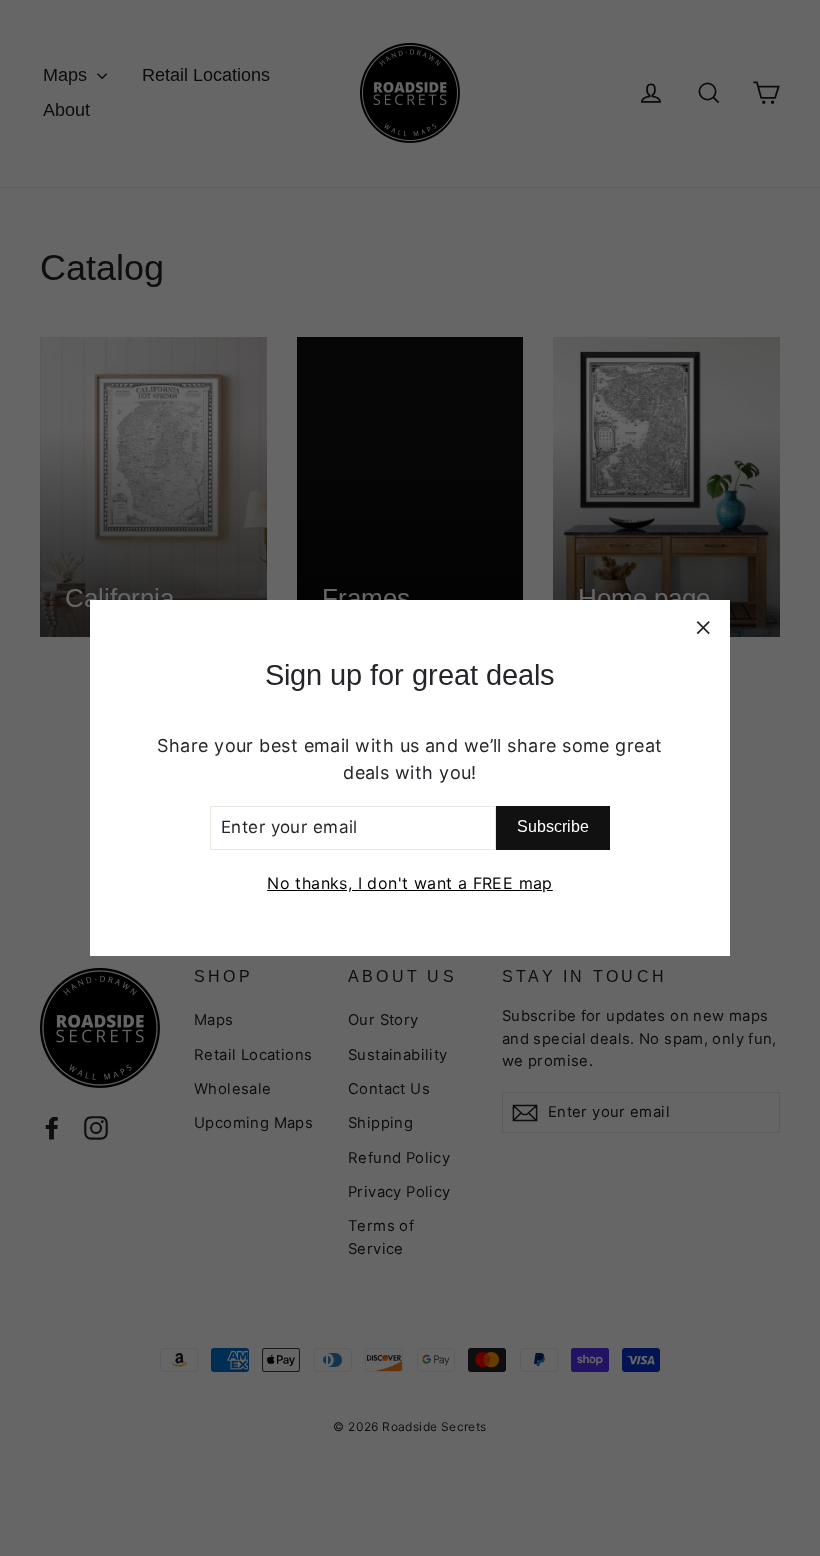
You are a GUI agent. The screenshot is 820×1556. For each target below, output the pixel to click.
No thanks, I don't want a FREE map (410, 883)
